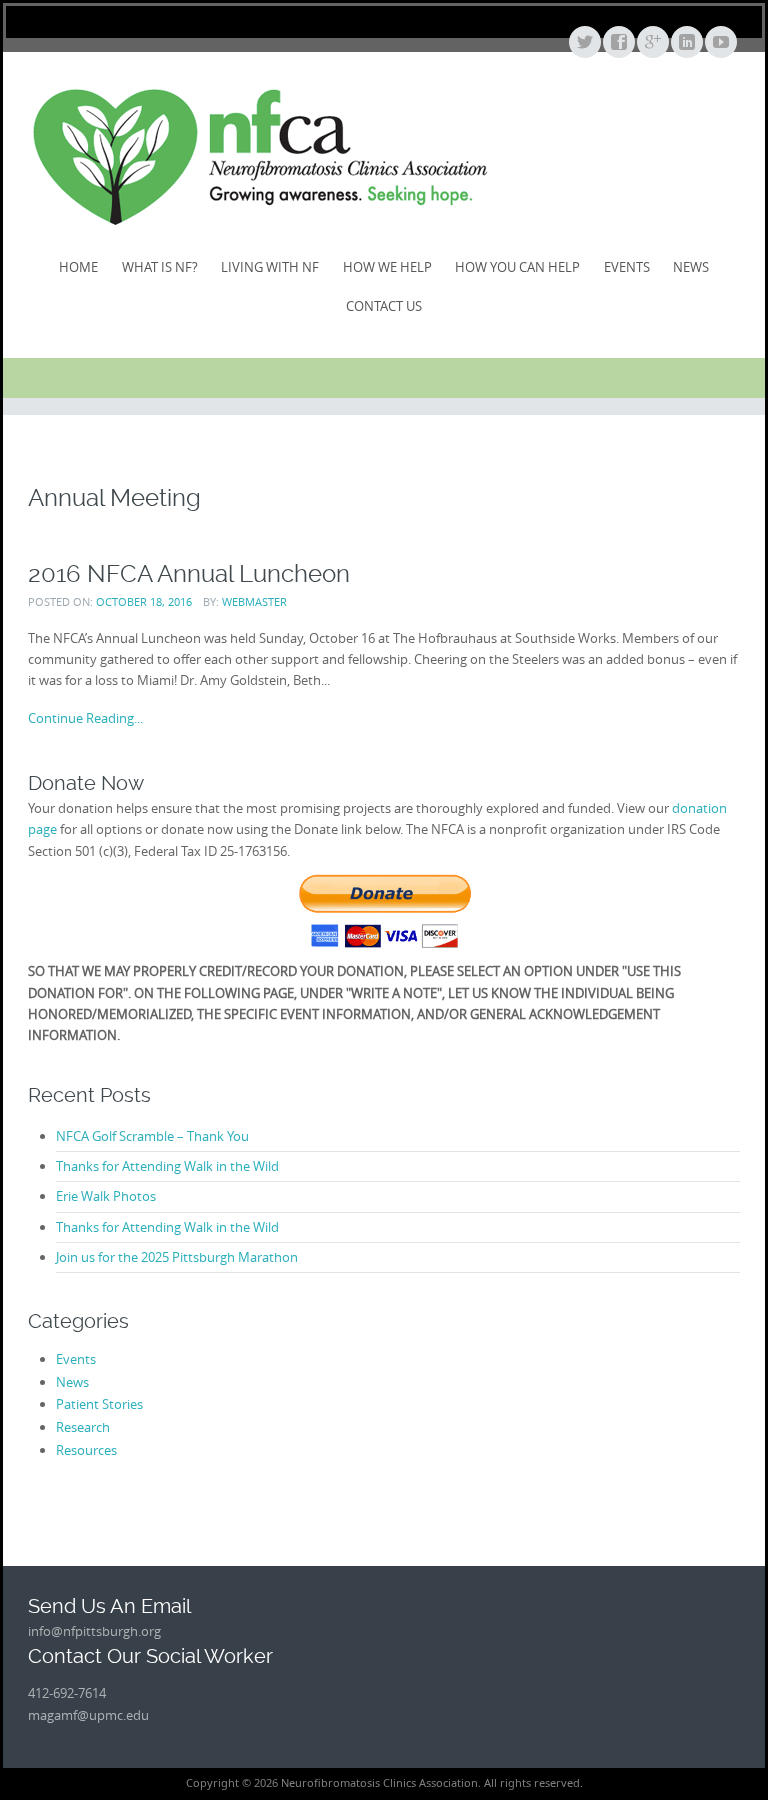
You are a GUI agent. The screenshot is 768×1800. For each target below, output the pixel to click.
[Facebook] (618, 43)
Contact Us (384, 306)
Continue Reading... (85, 718)
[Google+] (652, 43)
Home (78, 267)
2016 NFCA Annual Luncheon (189, 573)
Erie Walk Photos (106, 1196)
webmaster (254, 601)
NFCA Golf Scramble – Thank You (152, 1136)
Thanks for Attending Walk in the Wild (167, 1166)
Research (83, 1427)
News (691, 267)
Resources (86, 1450)
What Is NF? (160, 267)
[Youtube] (720, 43)
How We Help (387, 267)
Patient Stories (99, 1404)
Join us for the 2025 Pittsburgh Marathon (177, 1257)
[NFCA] (260, 156)
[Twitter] (584, 43)
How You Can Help (517, 267)
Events (627, 267)
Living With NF (270, 267)
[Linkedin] (686, 43)
